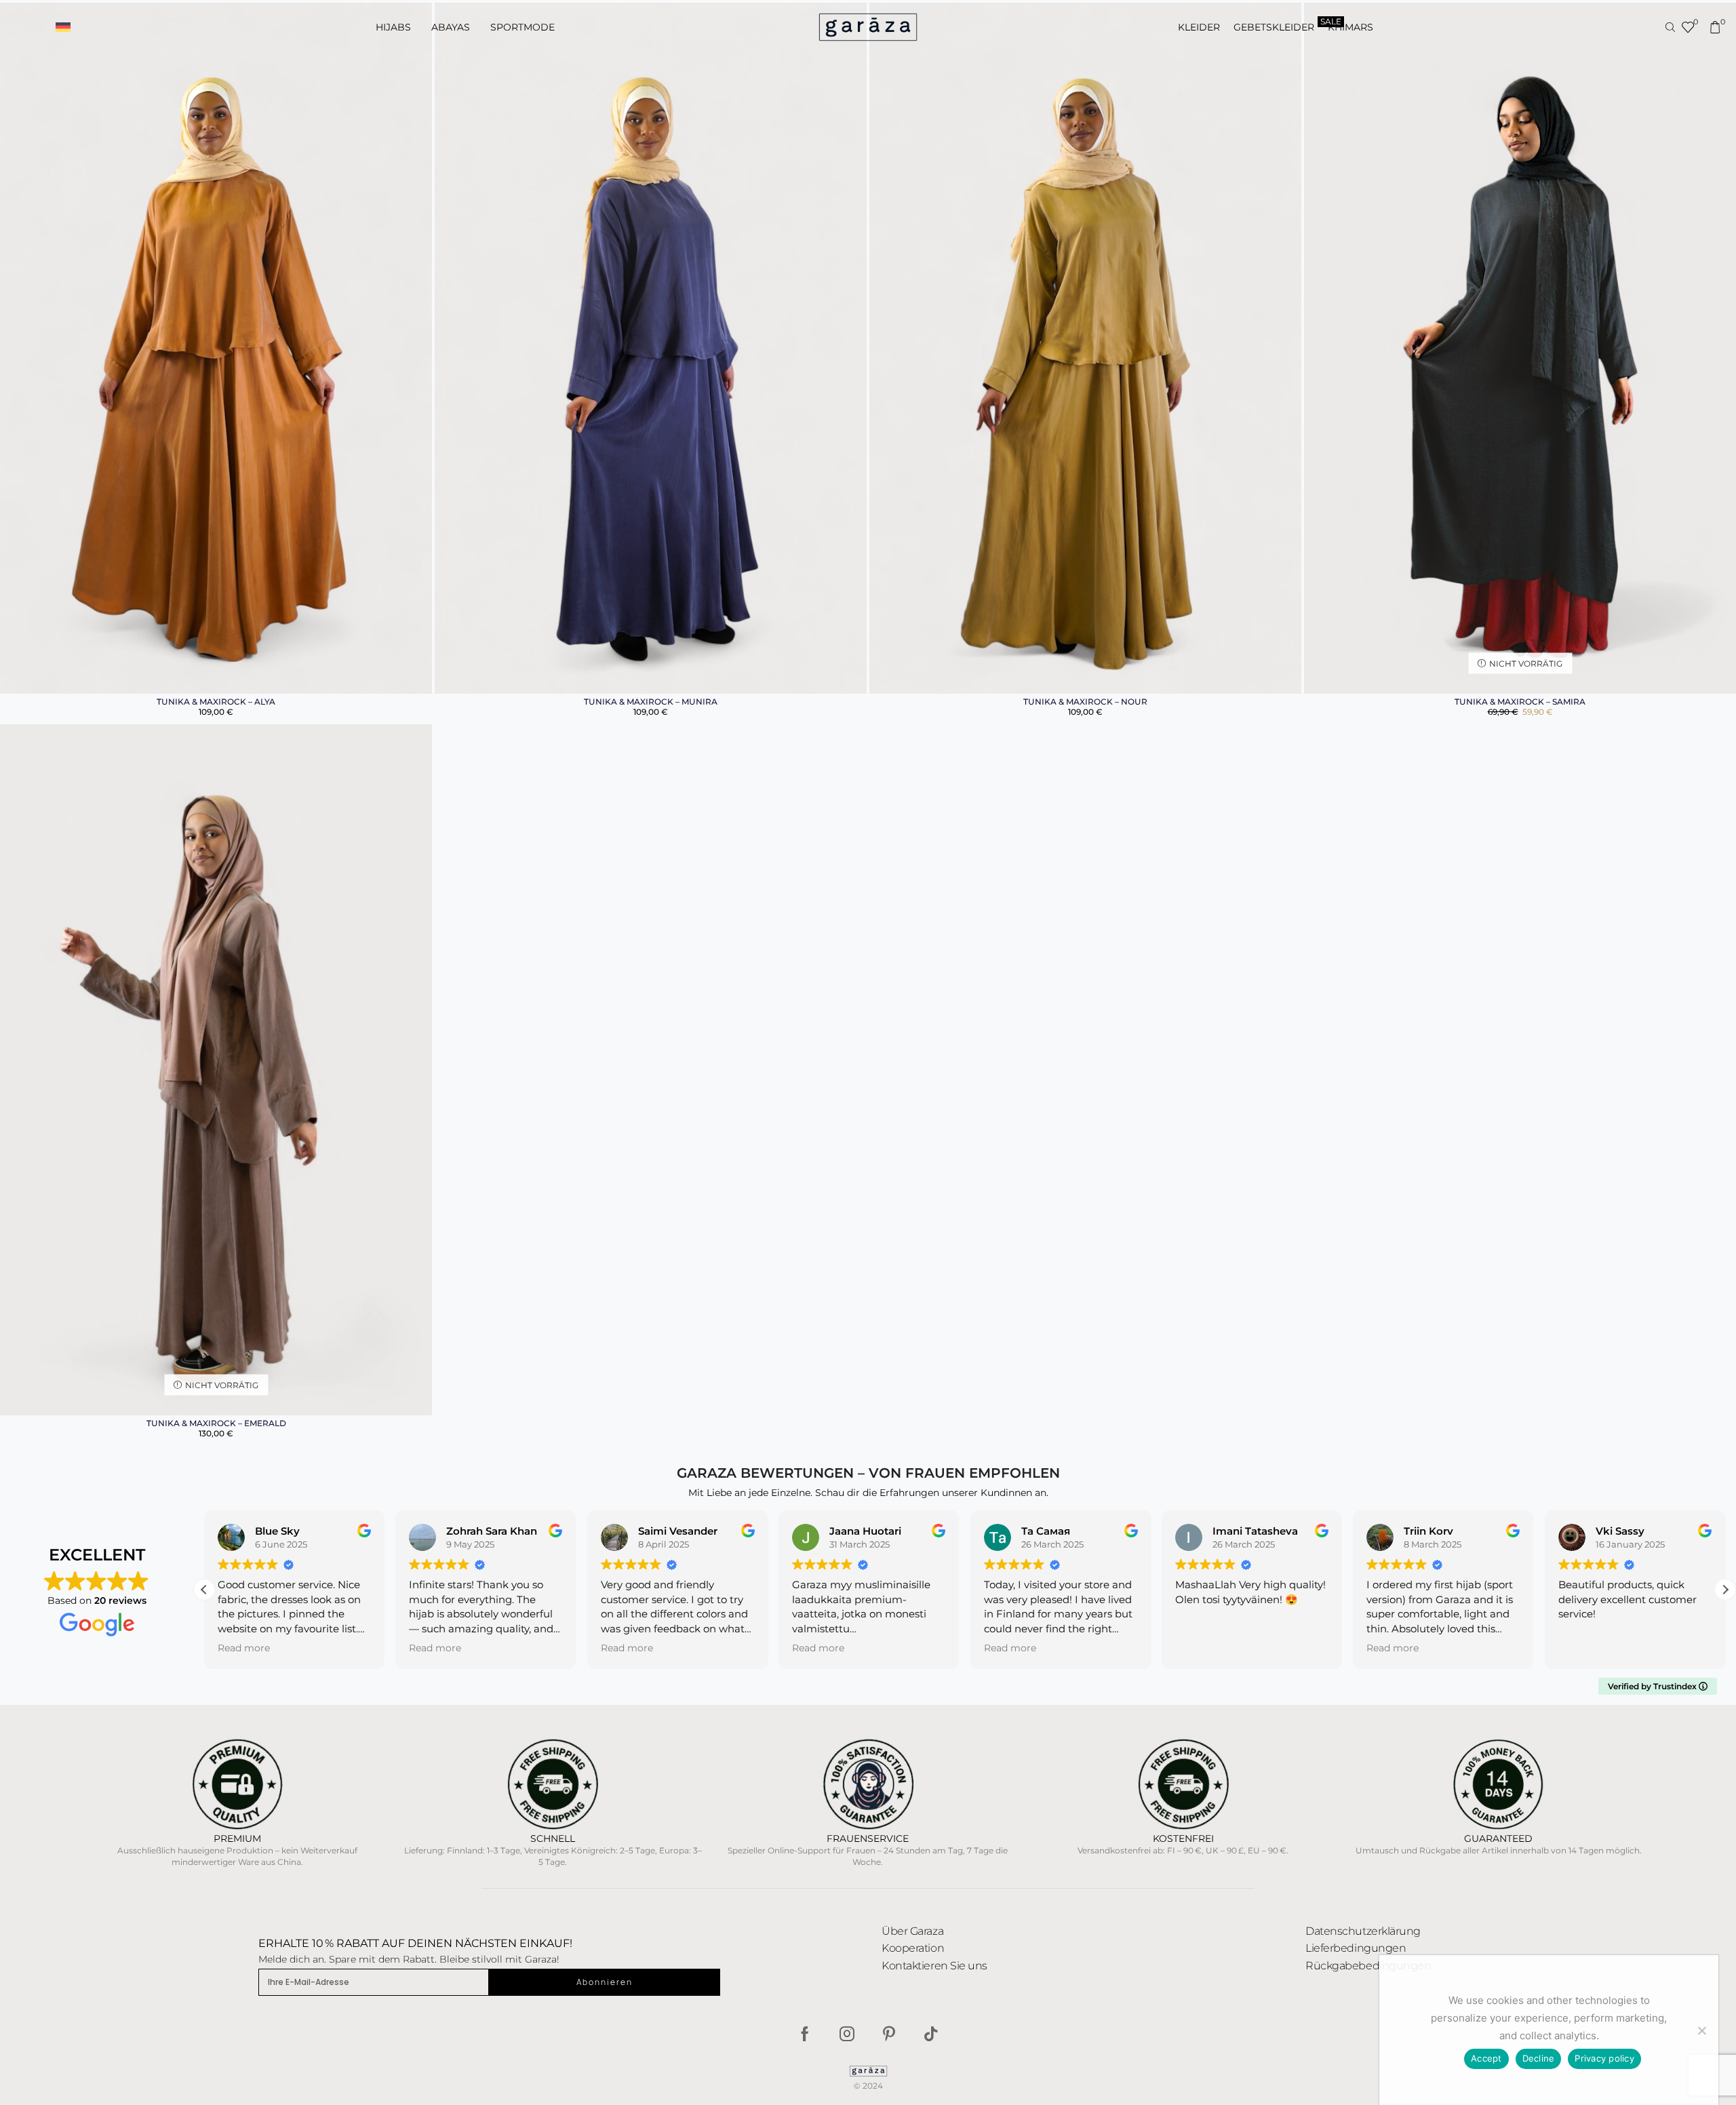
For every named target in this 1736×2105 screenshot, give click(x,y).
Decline (1539, 2058)
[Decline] (1701, 2030)
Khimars (1350, 27)
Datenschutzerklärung (1363, 1931)
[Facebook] (805, 2034)
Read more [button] (244, 1648)
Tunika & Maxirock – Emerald (216, 1423)
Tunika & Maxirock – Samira (1520, 702)
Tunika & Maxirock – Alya (216, 702)
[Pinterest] (889, 2034)
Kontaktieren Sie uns (934, 1966)
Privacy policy (1604, 2058)
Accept (1486, 2058)
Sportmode (522, 27)
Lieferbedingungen (1356, 1948)
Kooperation (913, 1948)
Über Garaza (912, 1931)
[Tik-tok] (931, 2034)
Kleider (1199, 27)
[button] (63, 27)
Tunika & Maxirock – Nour (1085, 702)
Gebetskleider (1274, 27)
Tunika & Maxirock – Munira (651, 702)
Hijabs (393, 27)
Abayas (451, 27)
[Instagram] (847, 2034)
